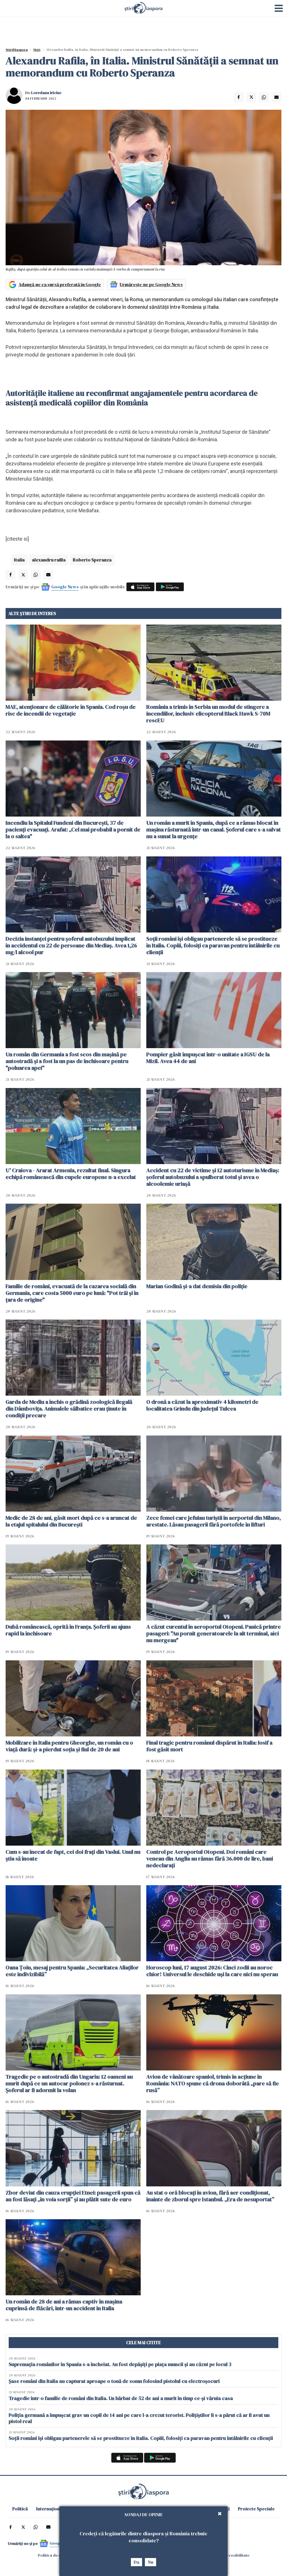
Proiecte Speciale (256, 2509)
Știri (37, 50)
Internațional (50, 2509)
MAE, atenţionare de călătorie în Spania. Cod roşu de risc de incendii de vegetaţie (71, 710)
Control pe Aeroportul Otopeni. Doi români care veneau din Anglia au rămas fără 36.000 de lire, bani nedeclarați (210, 1859)
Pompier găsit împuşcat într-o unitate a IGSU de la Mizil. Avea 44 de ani (208, 1058)
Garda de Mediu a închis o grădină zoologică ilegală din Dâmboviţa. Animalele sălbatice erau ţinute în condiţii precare (69, 1409)
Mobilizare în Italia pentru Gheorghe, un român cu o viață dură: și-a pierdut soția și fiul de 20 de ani (69, 1746)
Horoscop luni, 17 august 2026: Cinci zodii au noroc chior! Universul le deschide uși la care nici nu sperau (212, 1971)
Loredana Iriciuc (46, 93)
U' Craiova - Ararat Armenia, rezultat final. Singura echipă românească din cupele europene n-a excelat (71, 1174)
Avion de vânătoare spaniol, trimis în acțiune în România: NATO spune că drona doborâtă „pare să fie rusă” (213, 2083)
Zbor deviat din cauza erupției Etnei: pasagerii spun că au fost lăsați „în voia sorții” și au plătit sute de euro (73, 2196)
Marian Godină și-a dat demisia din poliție (197, 1286)
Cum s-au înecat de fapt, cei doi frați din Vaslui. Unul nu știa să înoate (73, 1855)
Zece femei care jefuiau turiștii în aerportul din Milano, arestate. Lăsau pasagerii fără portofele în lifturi (214, 1521)
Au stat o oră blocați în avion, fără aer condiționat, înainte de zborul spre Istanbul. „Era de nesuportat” (210, 2196)
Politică (20, 2509)
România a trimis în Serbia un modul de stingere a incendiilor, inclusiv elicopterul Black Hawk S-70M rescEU (208, 714)
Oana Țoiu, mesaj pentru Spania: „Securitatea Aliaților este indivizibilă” (72, 1971)
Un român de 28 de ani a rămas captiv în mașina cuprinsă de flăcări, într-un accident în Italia (64, 2305)
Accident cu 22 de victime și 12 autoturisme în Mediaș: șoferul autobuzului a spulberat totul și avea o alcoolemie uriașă (213, 1177)
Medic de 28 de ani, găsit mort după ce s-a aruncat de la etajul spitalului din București (71, 1521)
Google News (65, 587)
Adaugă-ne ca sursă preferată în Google (60, 284)
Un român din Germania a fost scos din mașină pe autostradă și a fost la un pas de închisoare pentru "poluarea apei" (67, 1061)
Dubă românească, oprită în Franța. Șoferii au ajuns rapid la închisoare (68, 1630)
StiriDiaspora (17, 50)
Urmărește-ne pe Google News (151, 284)
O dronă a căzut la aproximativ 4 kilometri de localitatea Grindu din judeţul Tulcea (202, 1405)
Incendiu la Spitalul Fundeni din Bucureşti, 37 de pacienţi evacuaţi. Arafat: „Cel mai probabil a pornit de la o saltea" (73, 829)
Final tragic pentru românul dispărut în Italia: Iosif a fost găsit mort (209, 1746)
